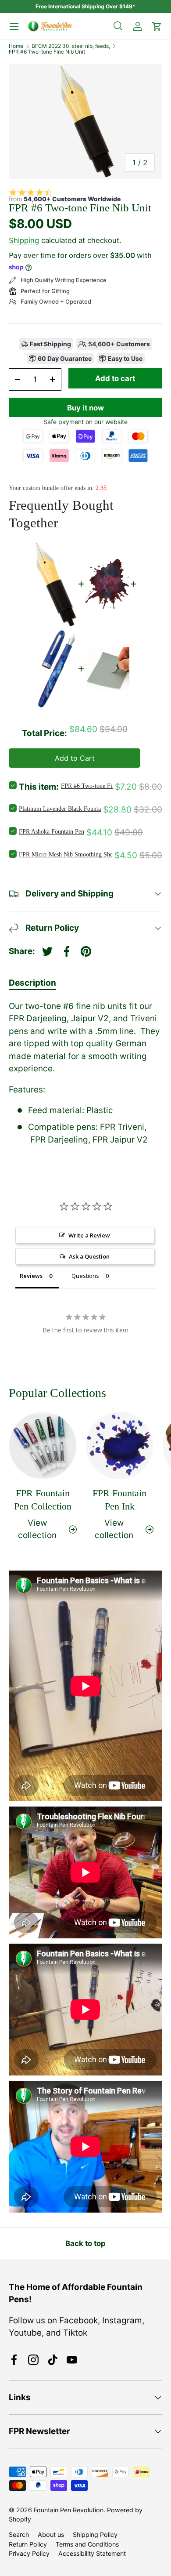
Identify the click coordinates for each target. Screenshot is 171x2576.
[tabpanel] (85, 1073)
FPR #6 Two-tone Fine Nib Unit (47, 52)
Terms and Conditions (87, 2544)
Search (19, 2534)
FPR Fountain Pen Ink (119, 1500)
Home (16, 46)
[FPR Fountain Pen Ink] (119, 1446)
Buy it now (85, 408)
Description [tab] (32, 983)
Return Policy (28, 2544)
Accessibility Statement (92, 2553)
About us (51, 2534)
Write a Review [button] (89, 1235)
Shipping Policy (95, 2534)
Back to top (85, 2243)
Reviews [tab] (31, 1276)
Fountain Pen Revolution (69, 2510)
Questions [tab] (85, 1276)
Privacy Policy (29, 2553)
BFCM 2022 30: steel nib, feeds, (71, 46)
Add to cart (115, 378)
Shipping (24, 240)
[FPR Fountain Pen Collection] (43, 1446)
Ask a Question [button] (89, 1256)
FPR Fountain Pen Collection (43, 1500)
